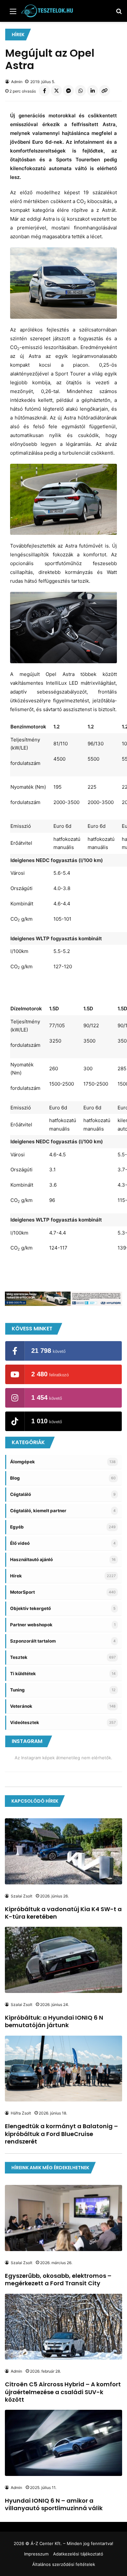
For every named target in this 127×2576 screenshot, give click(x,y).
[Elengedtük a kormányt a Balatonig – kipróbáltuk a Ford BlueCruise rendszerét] (63, 2069)
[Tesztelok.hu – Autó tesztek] (47, 11)
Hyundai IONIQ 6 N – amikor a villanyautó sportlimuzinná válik (54, 2504)
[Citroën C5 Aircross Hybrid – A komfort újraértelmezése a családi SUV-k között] (63, 2327)
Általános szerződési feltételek (64, 2564)
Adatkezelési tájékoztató (78, 2554)
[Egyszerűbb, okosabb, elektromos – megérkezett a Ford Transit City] (63, 2218)
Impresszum (36, 2554)
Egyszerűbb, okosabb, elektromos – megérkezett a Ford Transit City (58, 2279)
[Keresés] (119, 14)
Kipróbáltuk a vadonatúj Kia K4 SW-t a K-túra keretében (63, 1913)
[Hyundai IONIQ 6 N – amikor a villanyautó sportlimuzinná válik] (63, 2443)
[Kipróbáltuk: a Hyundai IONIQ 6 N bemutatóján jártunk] (63, 1960)
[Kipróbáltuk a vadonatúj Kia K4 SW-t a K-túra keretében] (63, 1851)
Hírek (18, 35)
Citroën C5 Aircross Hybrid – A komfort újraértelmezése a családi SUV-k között (63, 2392)
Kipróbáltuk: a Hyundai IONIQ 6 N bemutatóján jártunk (54, 2021)
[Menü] (13, 14)
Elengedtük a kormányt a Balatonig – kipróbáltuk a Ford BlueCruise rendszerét (61, 2134)
